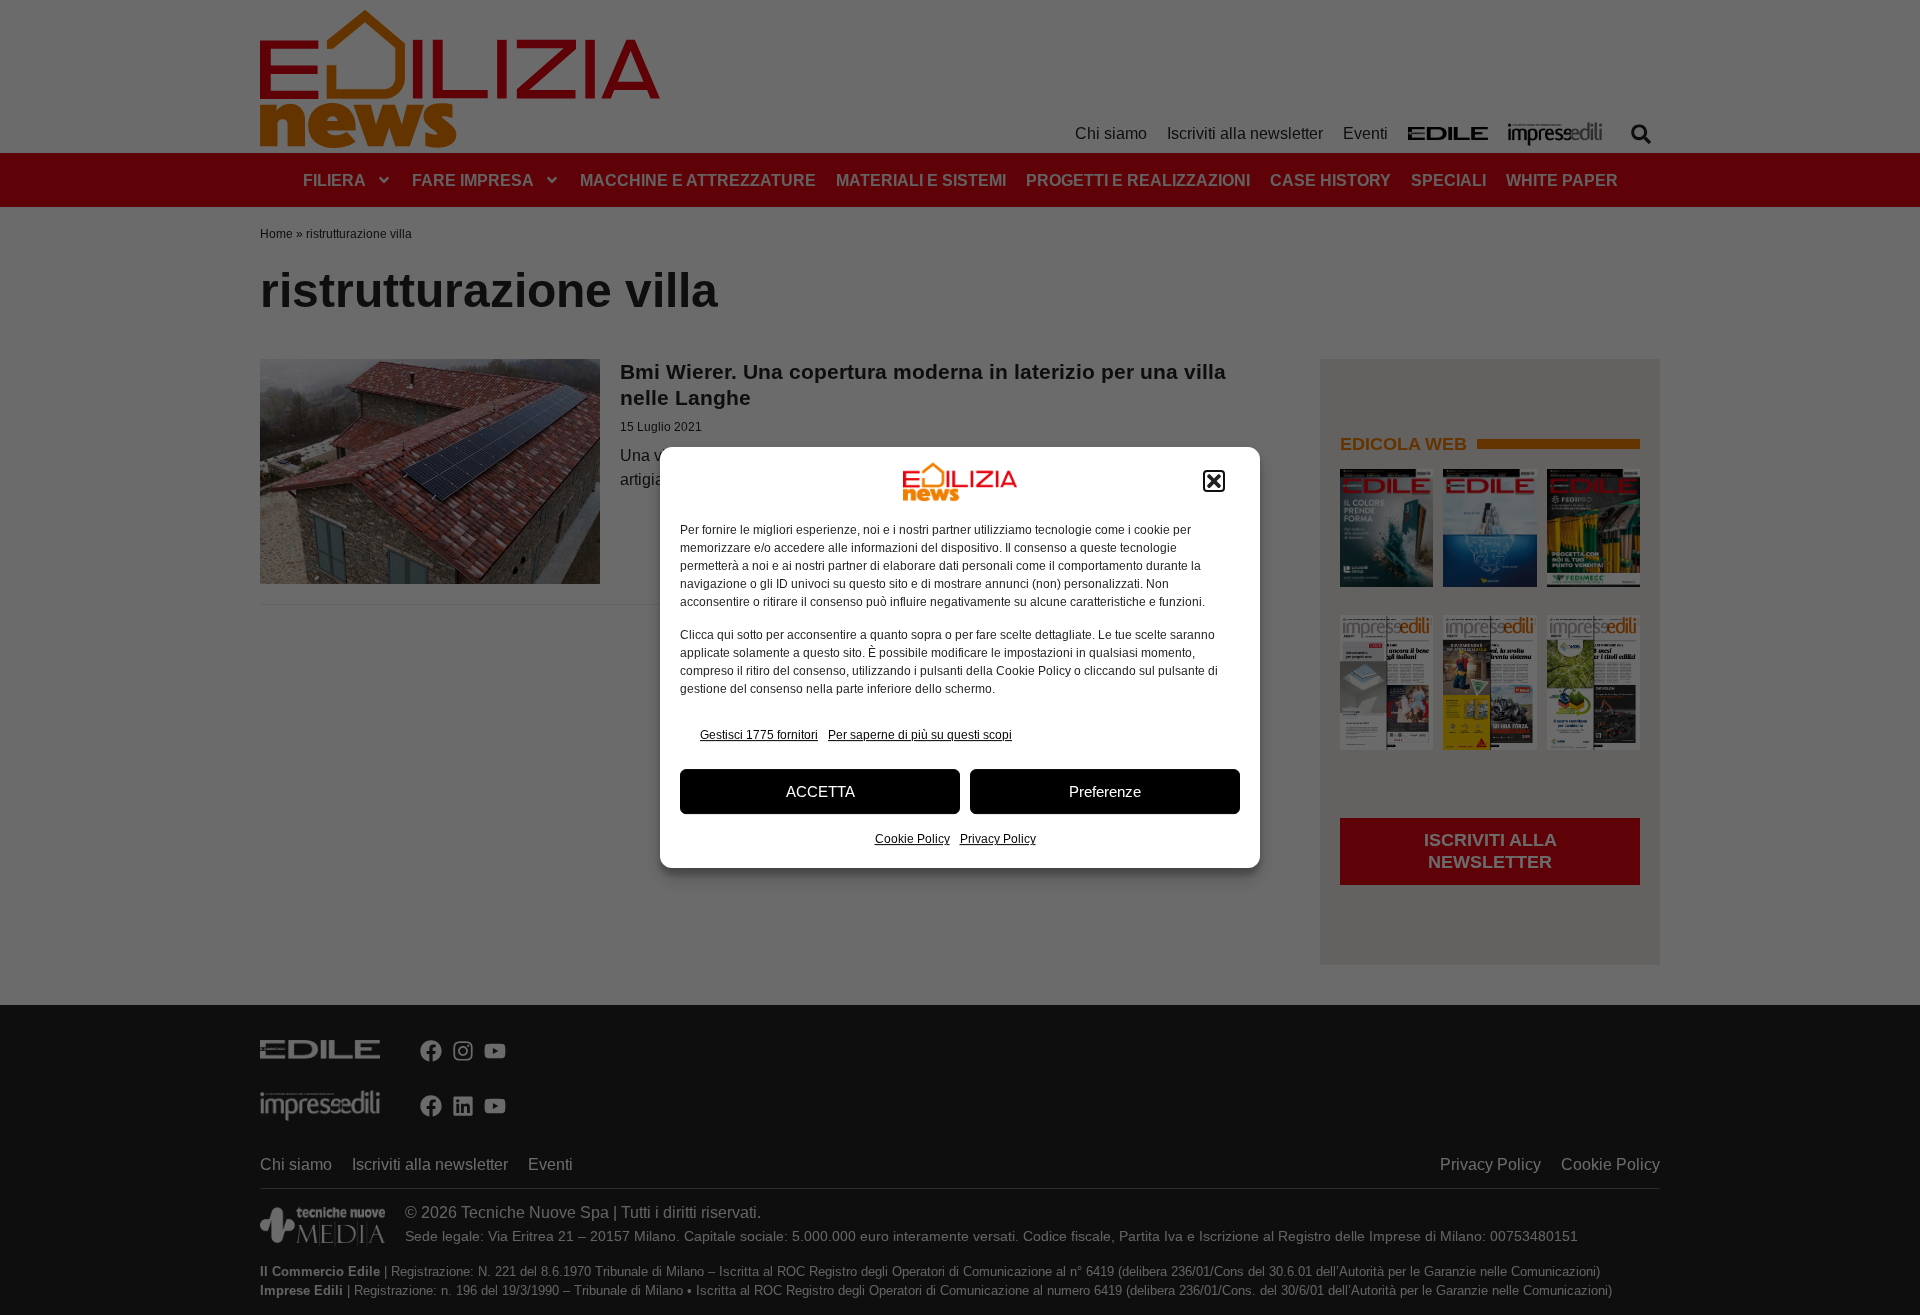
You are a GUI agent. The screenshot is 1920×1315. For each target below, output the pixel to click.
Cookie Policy (912, 839)
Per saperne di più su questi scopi (920, 735)
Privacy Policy (998, 839)
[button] (1214, 482)
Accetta (820, 791)
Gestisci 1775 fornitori (759, 735)
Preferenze (1105, 791)
